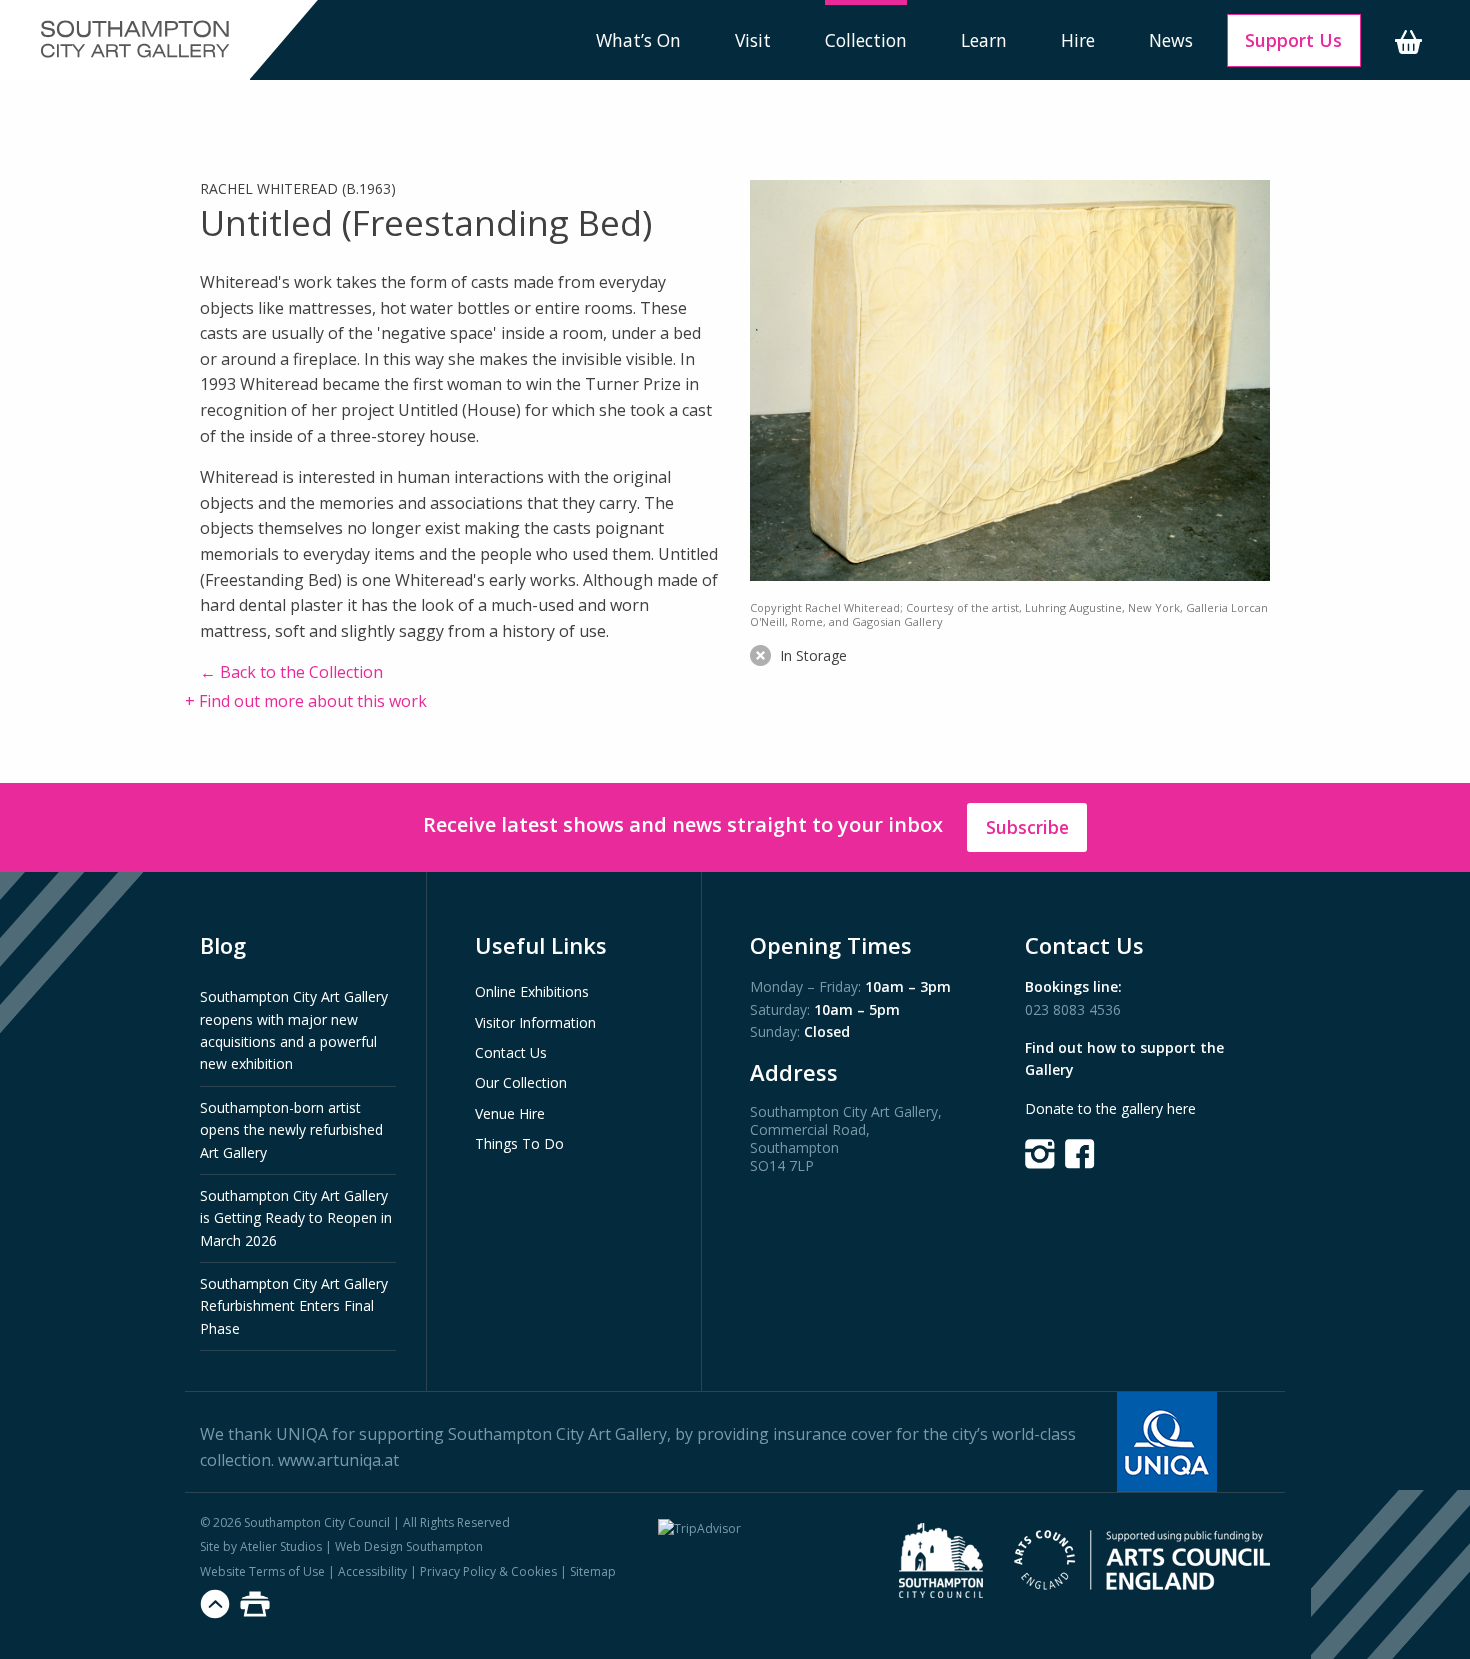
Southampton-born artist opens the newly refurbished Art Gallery (291, 1130)
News (1171, 40)
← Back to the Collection (291, 672)
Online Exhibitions (532, 991)
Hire (1078, 40)
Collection (866, 40)
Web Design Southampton (409, 1546)
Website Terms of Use (262, 1571)
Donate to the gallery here (1110, 1108)
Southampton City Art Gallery (135, 40)
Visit (753, 40)
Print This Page (255, 1604)
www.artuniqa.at (338, 1460)
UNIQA (302, 1434)
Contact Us (511, 1052)
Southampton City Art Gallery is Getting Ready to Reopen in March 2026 (296, 1218)
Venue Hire (510, 1113)
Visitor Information (535, 1022)
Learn (984, 40)
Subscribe (1027, 827)
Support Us (1293, 40)
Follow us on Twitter (1040, 1154)
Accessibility (372, 1571)
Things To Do (519, 1143)
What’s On (638, 40)
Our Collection (521, 1082)
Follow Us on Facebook (1080, 1154)
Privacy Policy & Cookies (488, 1571)
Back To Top (215, 1604)
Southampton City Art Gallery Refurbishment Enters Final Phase (294, 1306)
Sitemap (593, 1571)
